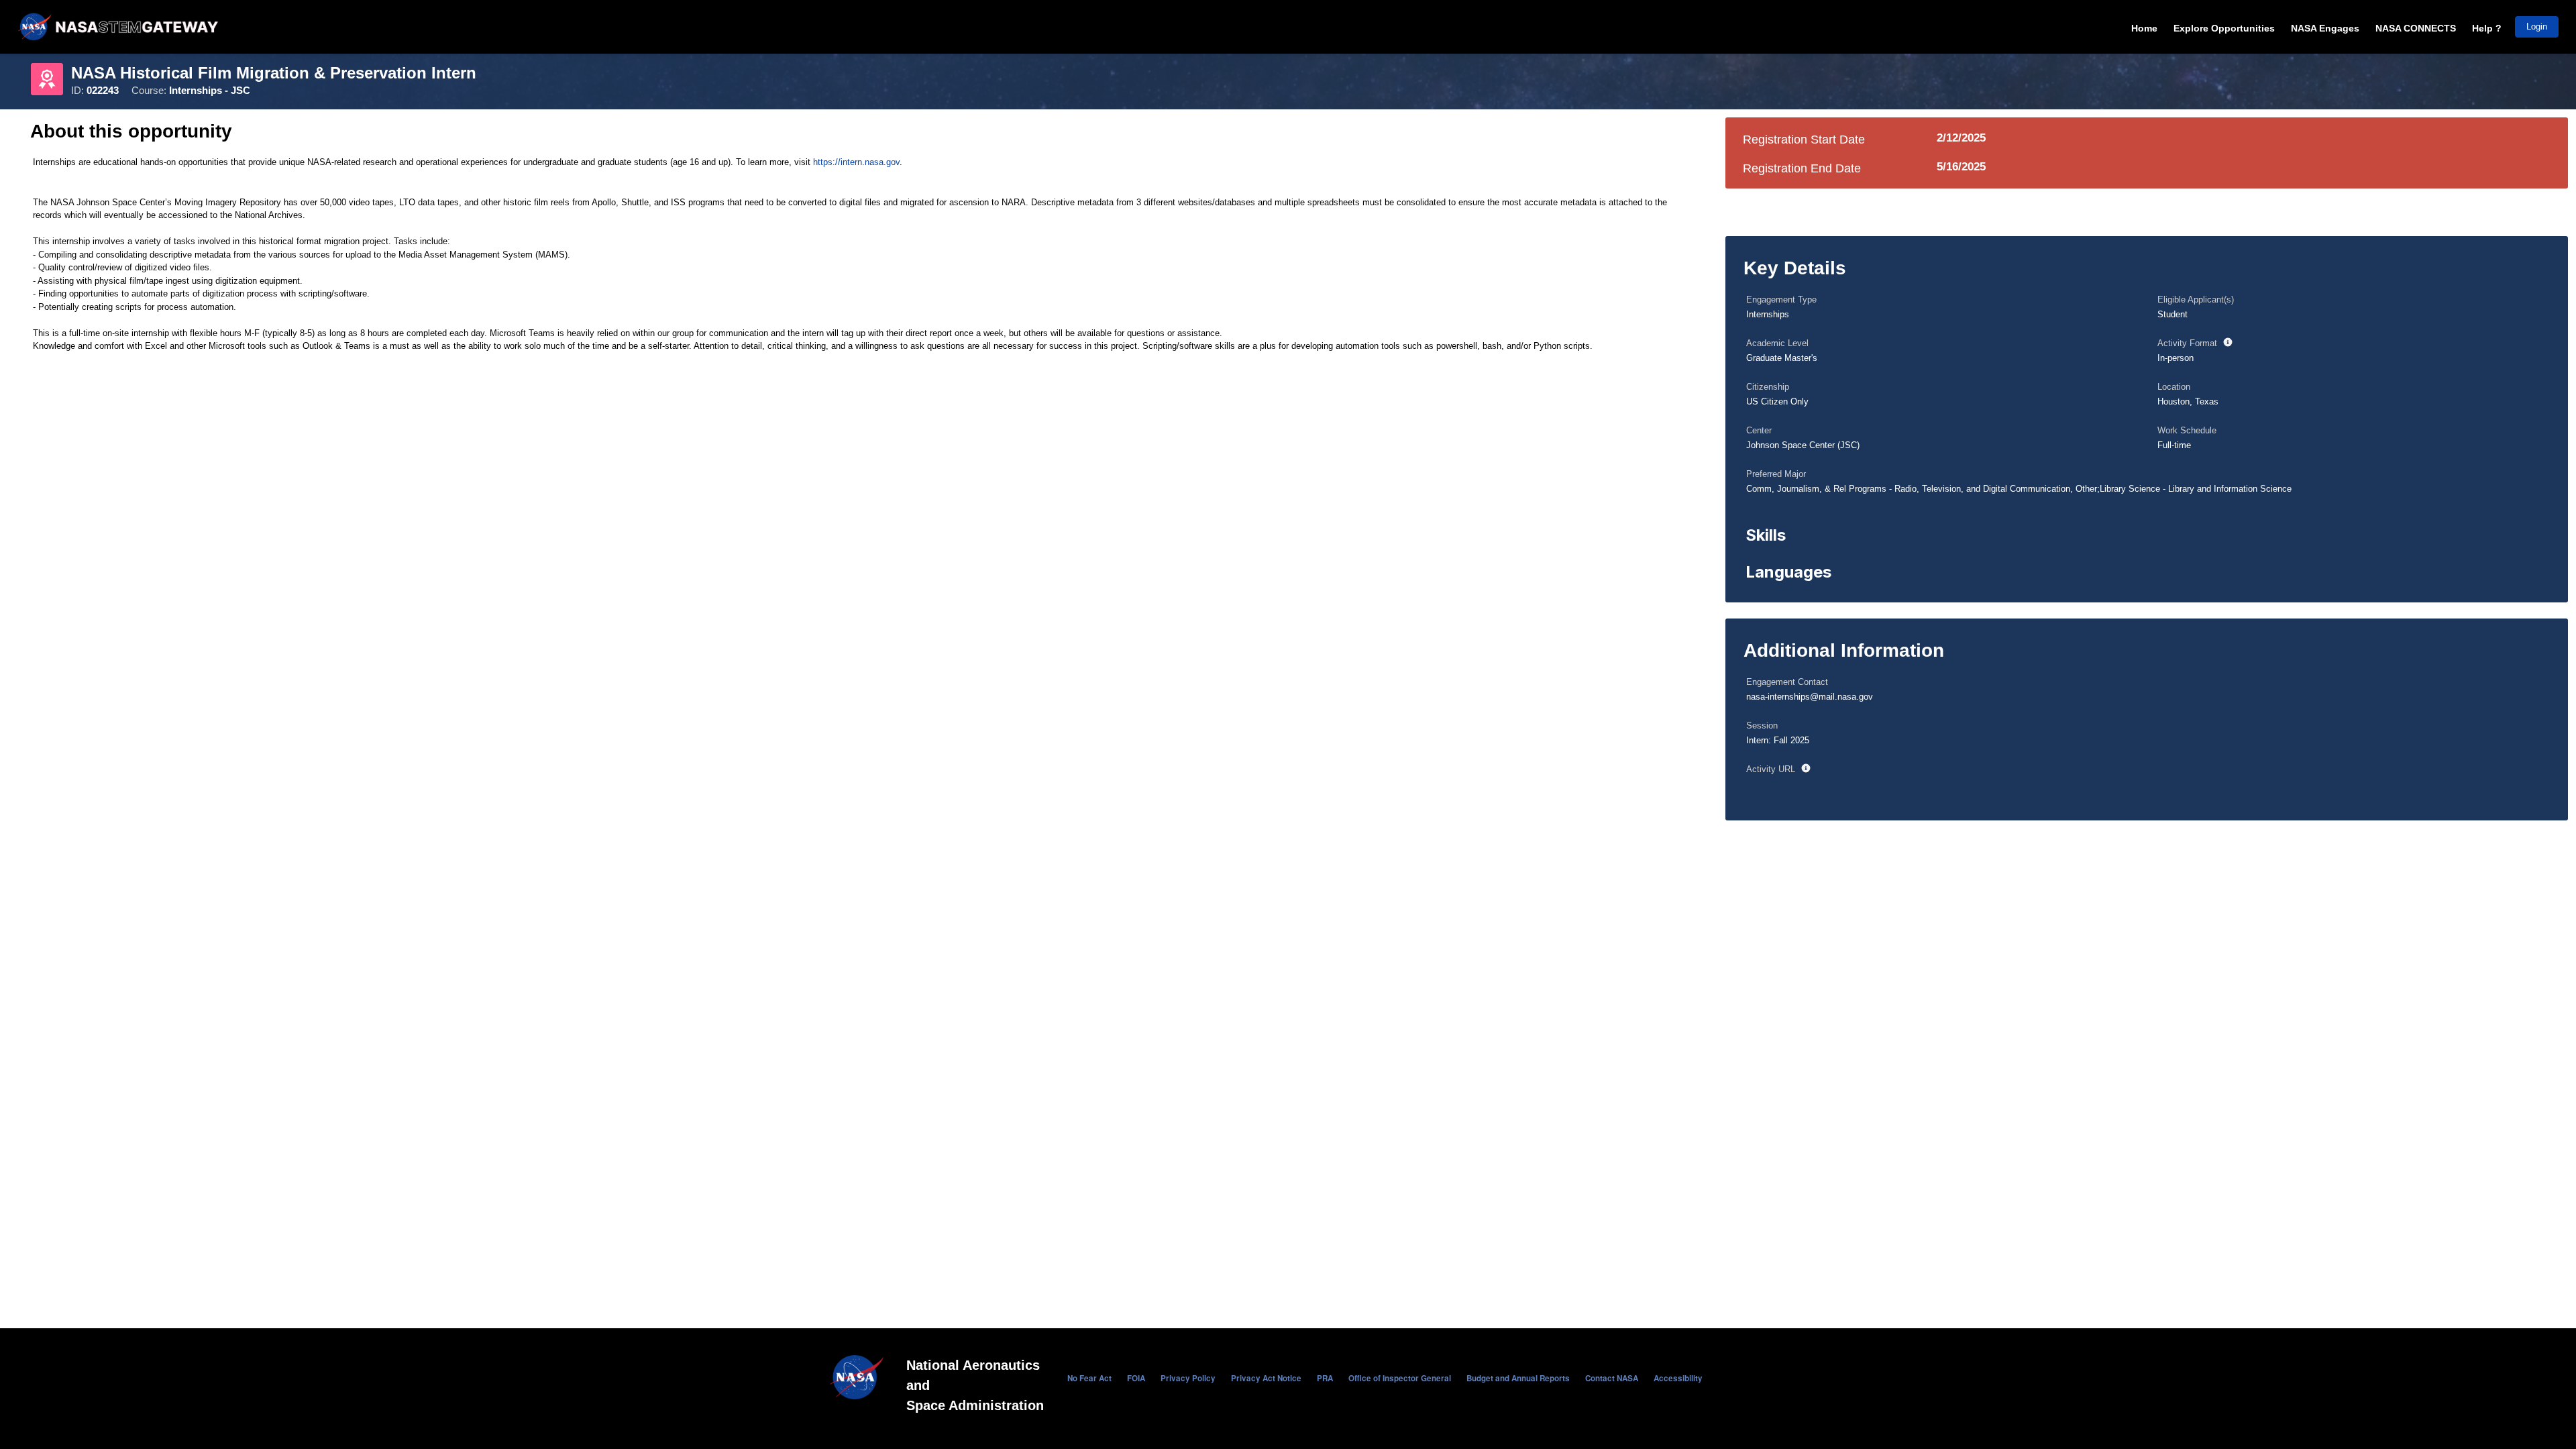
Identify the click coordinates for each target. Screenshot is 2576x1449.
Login (2537, 26)
